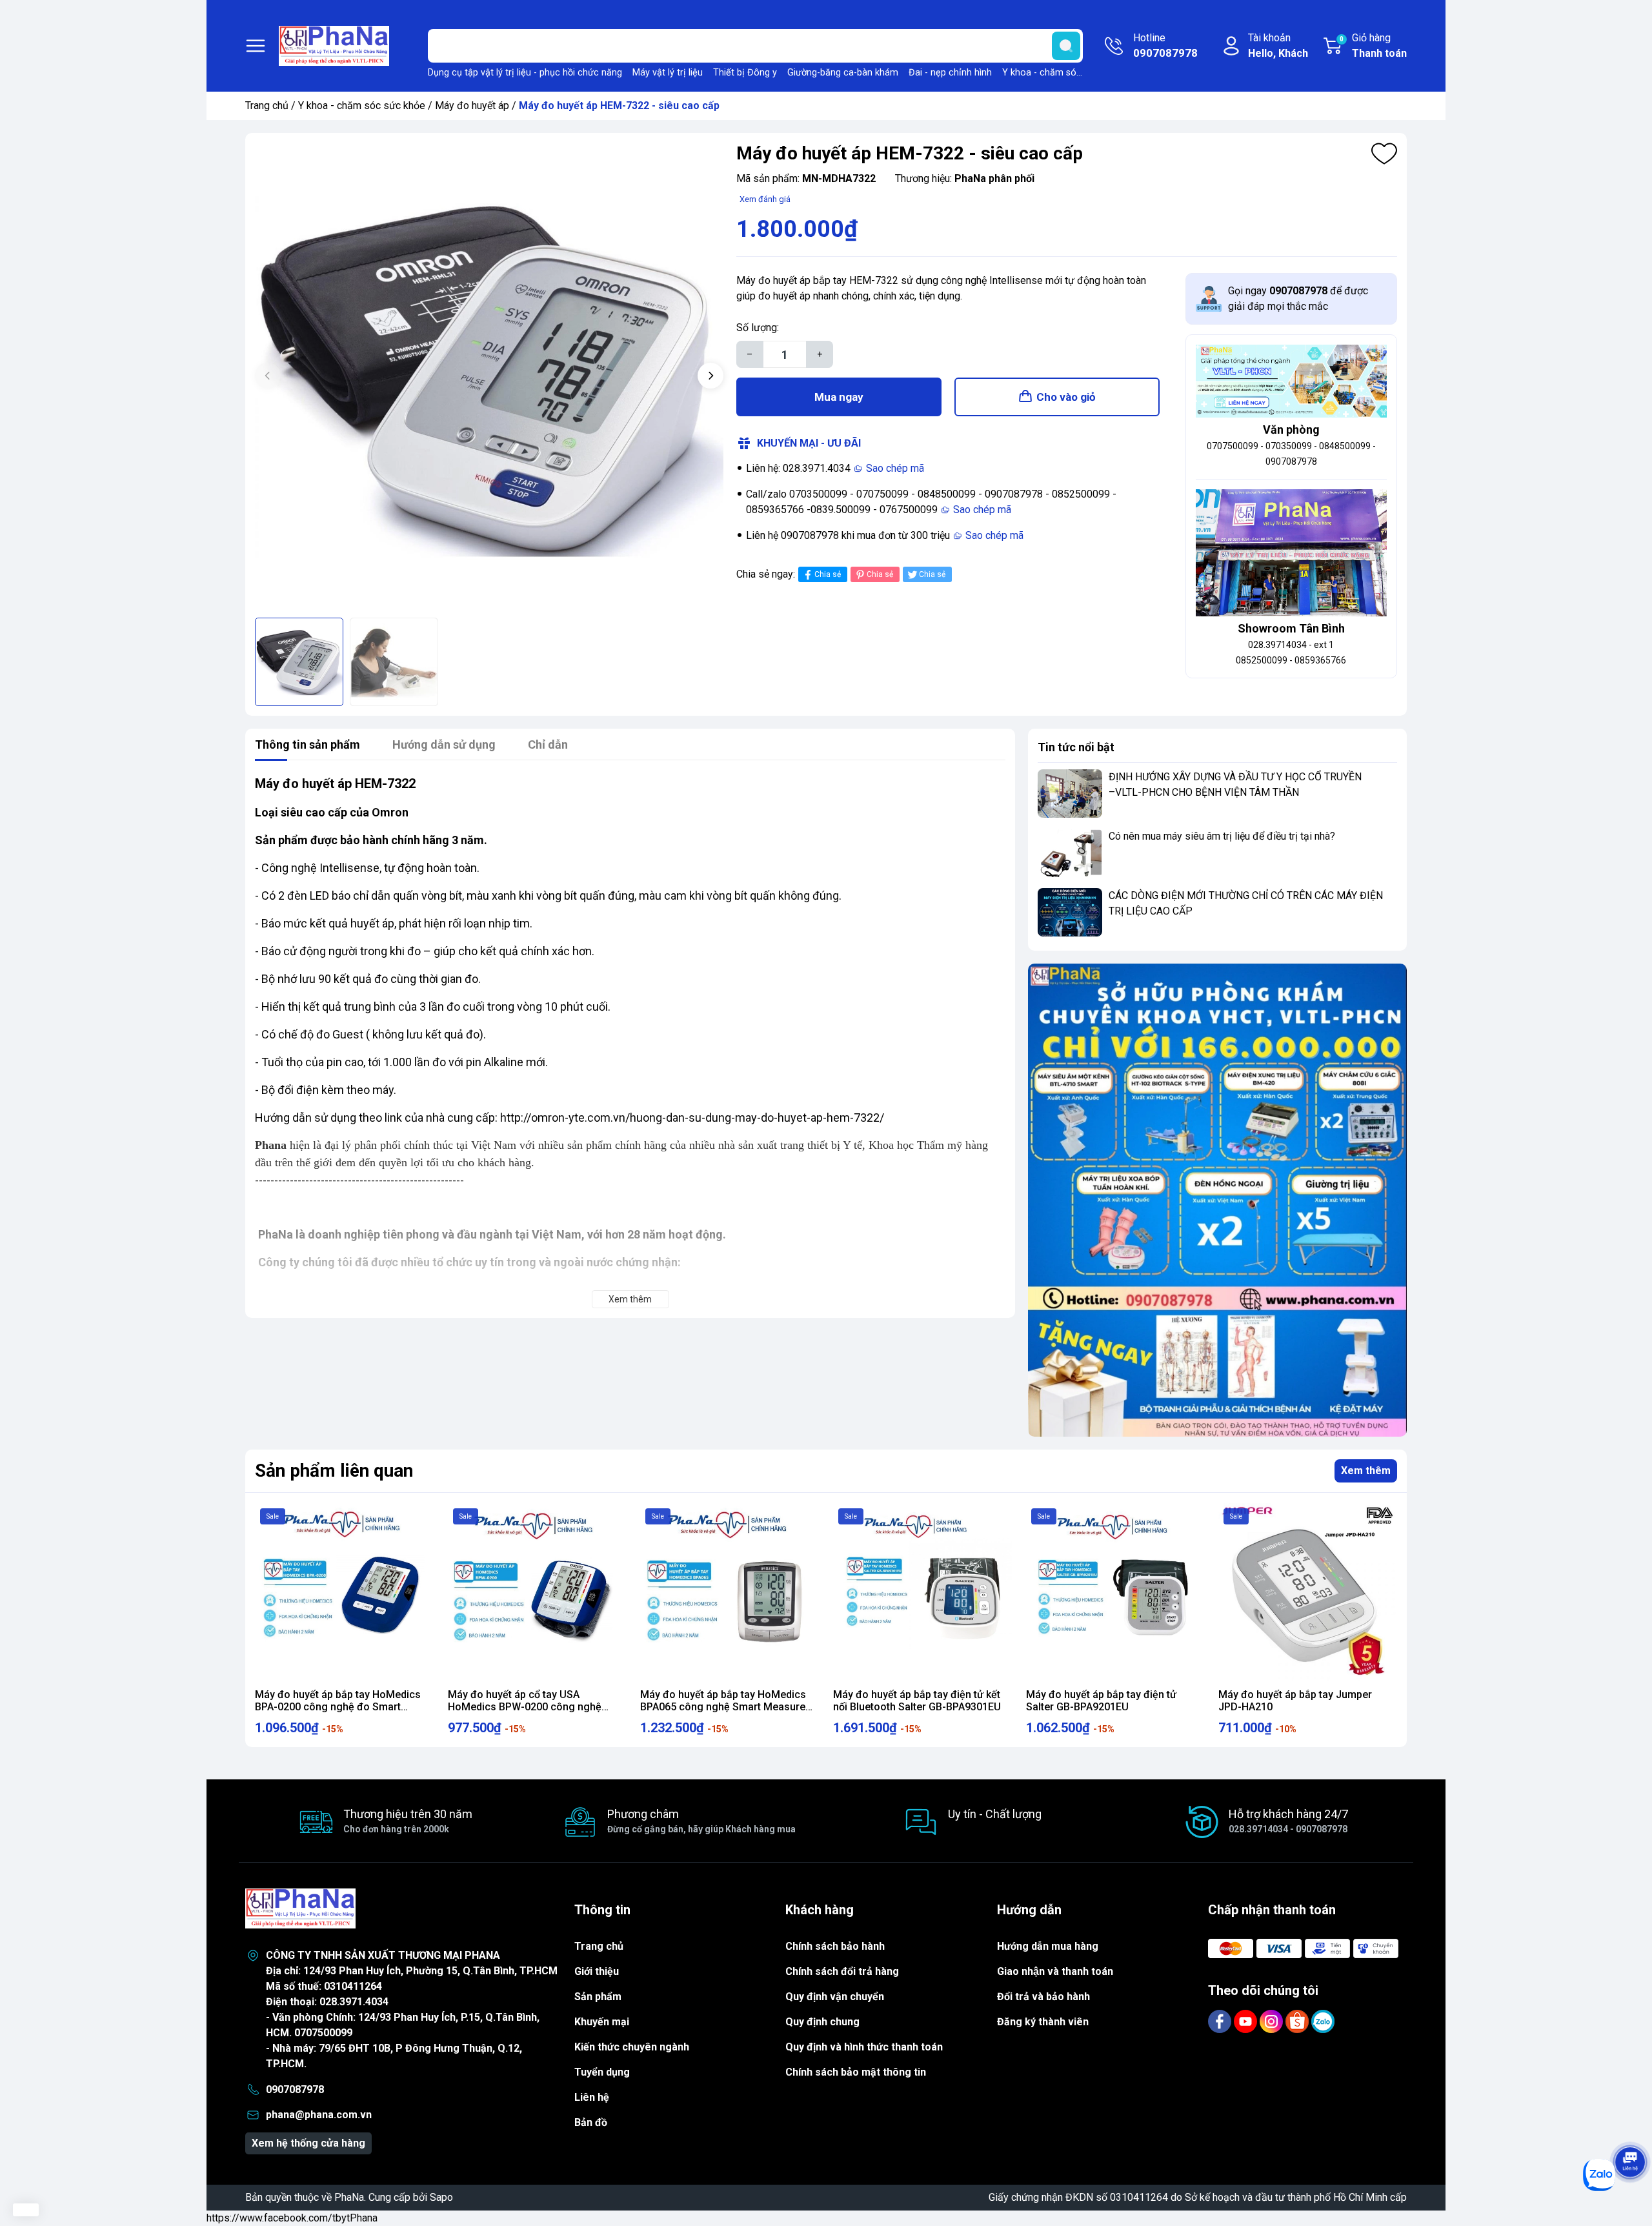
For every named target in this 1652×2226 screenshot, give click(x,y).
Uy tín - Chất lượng (995, 1814)
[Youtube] (1247, 2020)
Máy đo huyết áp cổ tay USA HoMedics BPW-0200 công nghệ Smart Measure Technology (525, 1707)
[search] (1066, 46)
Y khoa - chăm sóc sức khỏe (1062, 73)
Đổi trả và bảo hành (1043, 1997)
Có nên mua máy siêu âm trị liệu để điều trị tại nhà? (1222, 836)
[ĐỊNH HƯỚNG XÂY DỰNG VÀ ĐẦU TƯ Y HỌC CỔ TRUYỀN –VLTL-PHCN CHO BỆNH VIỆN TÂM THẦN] (1070, 794)
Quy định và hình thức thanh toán (864, 2047)
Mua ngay (839, 397)
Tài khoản (1278, 46)
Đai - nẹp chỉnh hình (950, 73)
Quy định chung (822, 2022)
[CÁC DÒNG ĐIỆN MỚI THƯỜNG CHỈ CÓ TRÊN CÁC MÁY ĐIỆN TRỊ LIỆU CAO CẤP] (1070, 912)
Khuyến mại (602, 2022)
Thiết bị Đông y (745, 73)
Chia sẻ (828, 574)
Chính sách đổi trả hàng (842, 1971)
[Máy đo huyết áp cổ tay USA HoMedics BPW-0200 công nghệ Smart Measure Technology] (537, 1593)
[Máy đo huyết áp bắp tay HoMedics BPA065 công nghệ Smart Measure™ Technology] (730, 1593)
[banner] (1217, 1200)
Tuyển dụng (602, 2072)
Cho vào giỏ (1066, 397)
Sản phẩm (598, 1997)
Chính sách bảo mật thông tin (856, 2072)
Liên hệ (592, 2097)
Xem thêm (1366, 1471)
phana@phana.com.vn (319, 2115)
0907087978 (295, 2089)
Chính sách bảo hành (835, 1946)
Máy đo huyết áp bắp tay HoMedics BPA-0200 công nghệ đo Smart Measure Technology (338, 1707)
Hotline (1165, 46)
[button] (710, 376)
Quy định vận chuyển (835, 1997)
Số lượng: (758, 328)
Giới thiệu (597, 1971)
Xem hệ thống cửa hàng (308, 2143)
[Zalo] (1323, 2020)
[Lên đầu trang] (1630, 2126)
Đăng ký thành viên (1043, 2022)
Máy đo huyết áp (472, 106)
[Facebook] (1221, 2020)
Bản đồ (591, 2122)
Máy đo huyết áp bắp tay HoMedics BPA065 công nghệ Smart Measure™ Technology (726, 1707)
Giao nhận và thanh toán (1055, 1971)
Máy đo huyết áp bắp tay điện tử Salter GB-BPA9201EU (1101, 1701)
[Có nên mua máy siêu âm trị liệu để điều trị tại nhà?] (1070, 853)
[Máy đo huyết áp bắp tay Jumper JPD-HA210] (1308, 1593)
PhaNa (349, 2197)
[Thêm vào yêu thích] (1384, 154)
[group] (489, 377)
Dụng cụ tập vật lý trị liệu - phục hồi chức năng (525, 73)
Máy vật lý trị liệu (668, 73)
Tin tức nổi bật (1076, 747)
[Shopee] (1298, 2020)
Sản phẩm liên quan (334, 1471)
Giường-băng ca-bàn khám (843, 73)
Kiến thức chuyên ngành (632, 2047)
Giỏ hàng (1373, 46)
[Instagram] (1273, 2020)
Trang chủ (267, 106)
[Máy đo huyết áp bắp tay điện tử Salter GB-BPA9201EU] (1115, 1593)
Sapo (441, 2197)
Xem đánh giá (765, 199)
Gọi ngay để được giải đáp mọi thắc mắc (1298, 298)
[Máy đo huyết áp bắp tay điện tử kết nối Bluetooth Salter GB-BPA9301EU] (922, 1593)
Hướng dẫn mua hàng (1048, 1946)
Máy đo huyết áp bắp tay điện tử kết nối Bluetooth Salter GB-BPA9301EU (917, 1701)
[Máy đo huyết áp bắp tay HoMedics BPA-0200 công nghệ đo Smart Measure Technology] (344, 1593)
